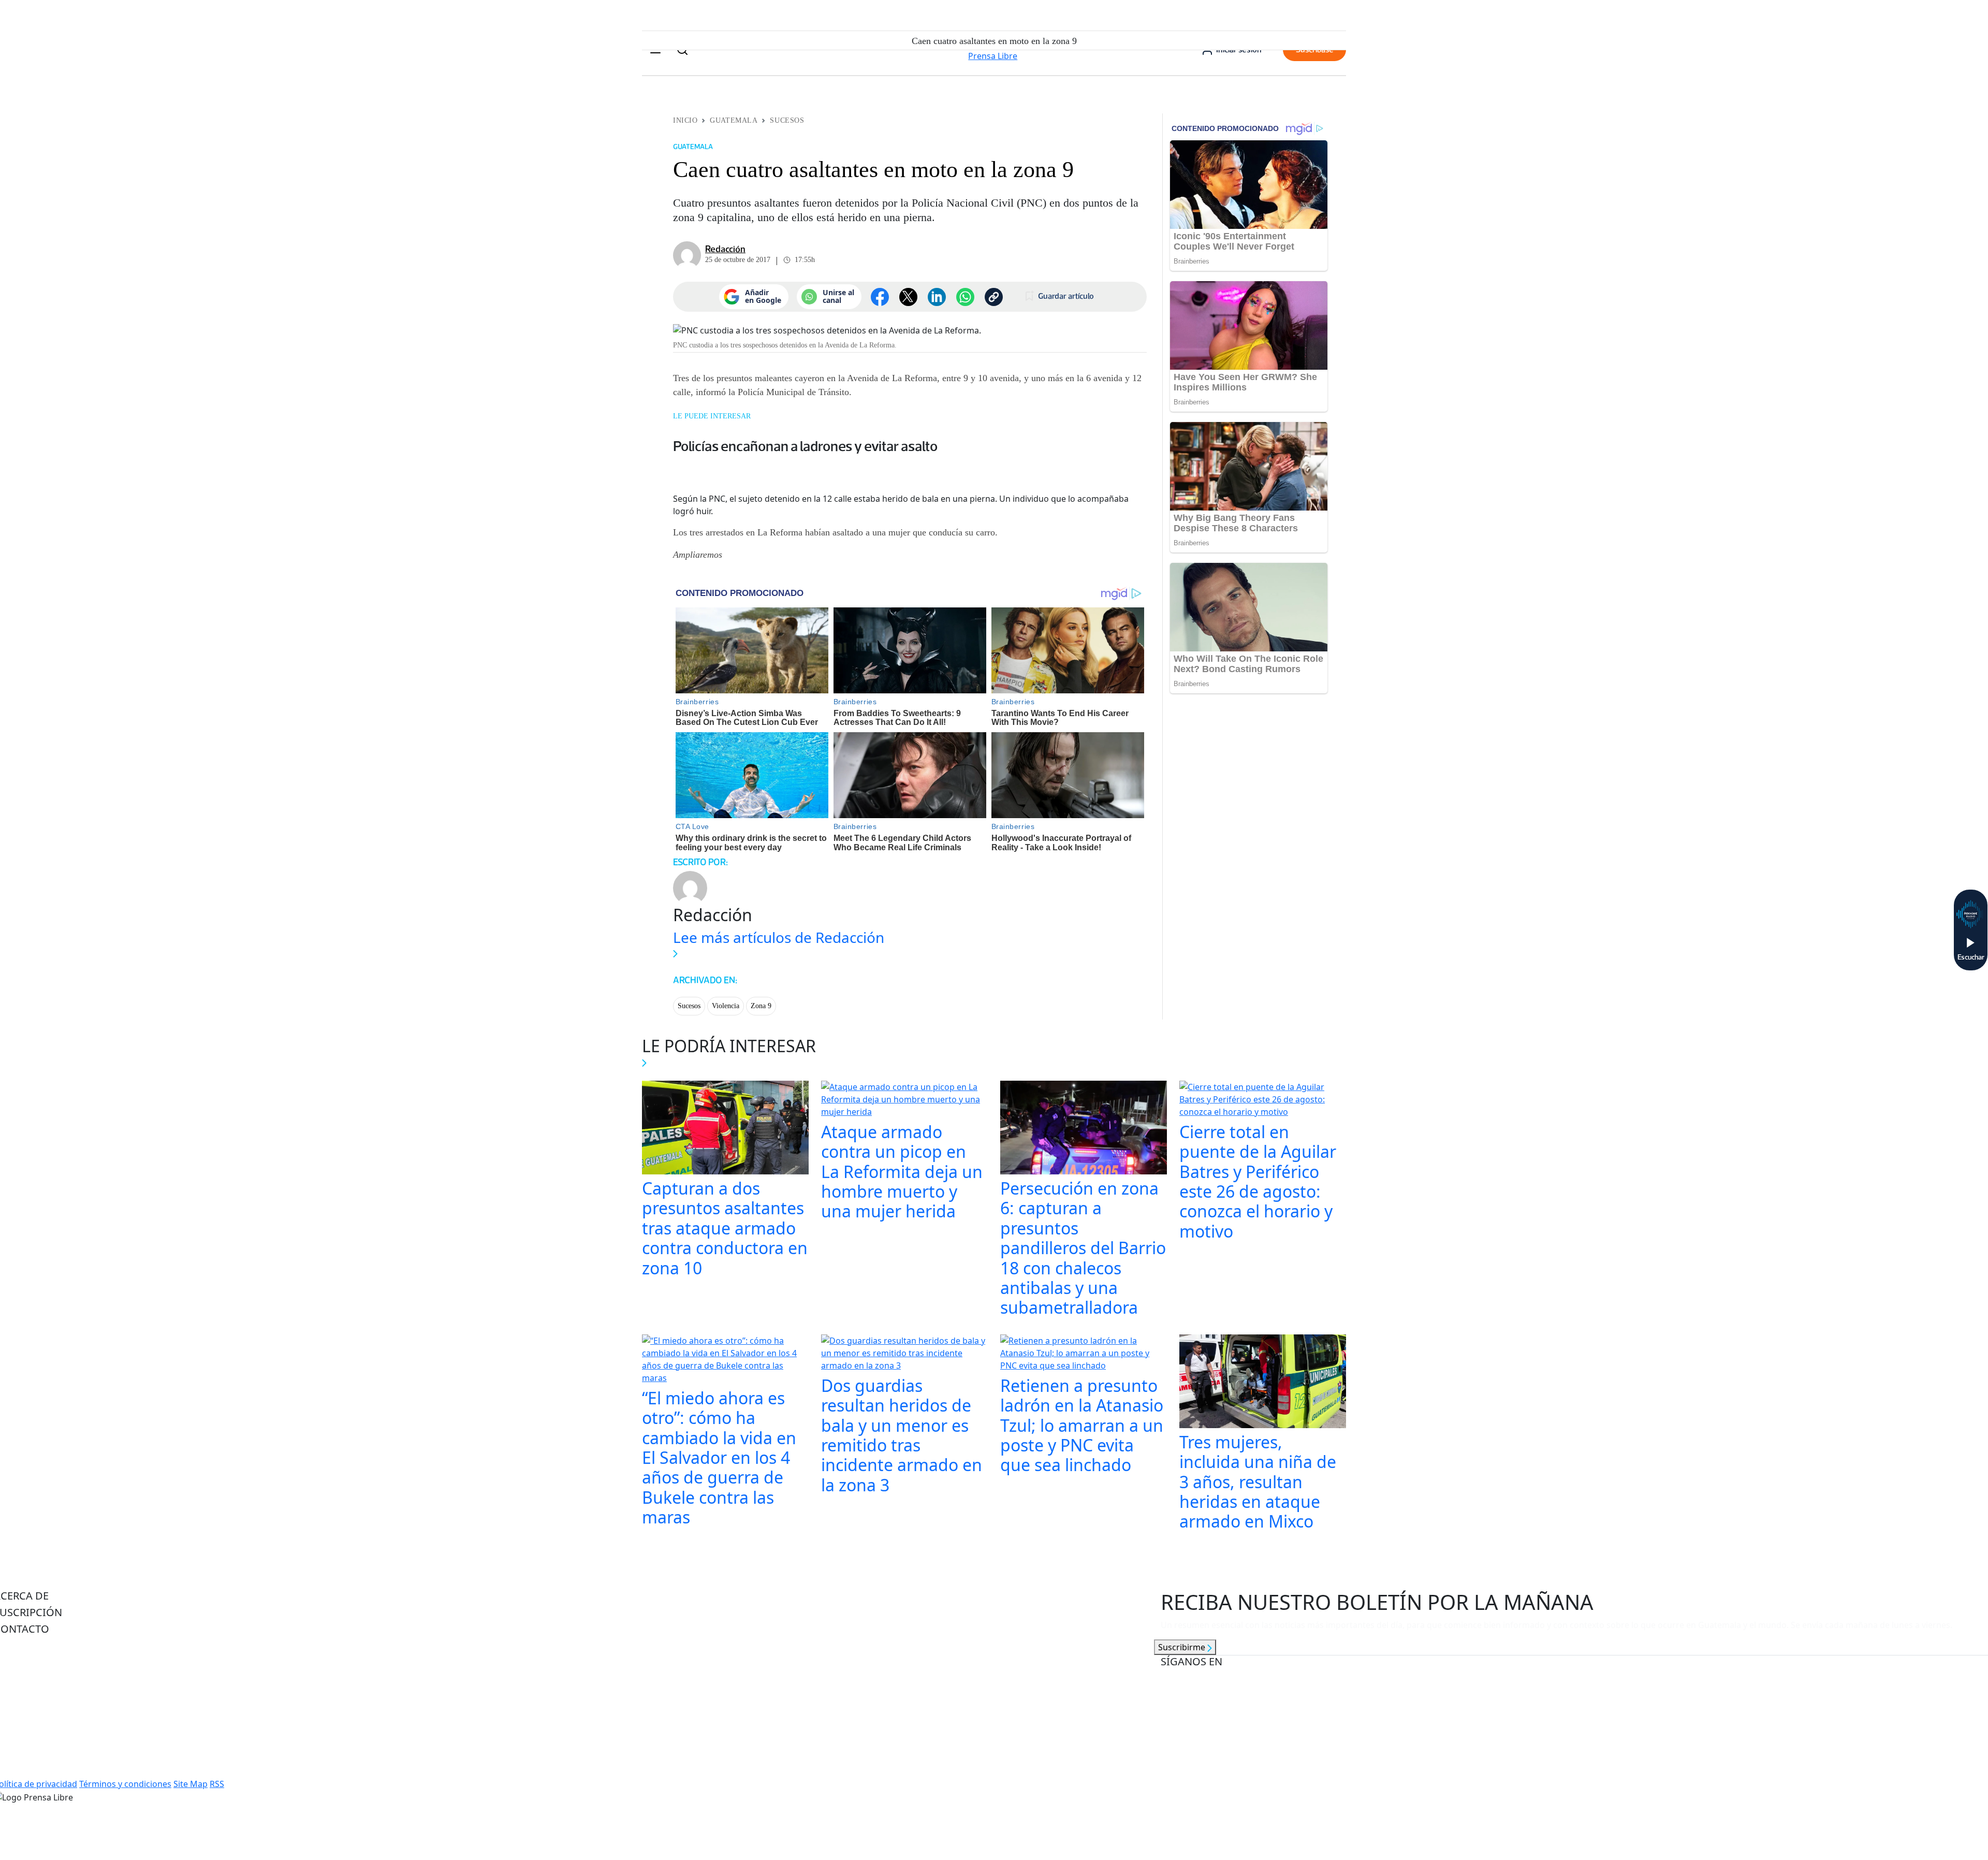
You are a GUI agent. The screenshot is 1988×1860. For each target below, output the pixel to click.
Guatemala (734, 120)
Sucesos (787, 120)
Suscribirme (1183, 1647)
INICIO (685, 120)
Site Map (191, 1784)
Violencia (726, 1006)
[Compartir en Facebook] (880, 297)
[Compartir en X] (908, 297)
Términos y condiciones (125, 1784)
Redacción (725, 249)
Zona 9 (761, 1006)
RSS (217, 1784)
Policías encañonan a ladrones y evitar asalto (805, 446)
